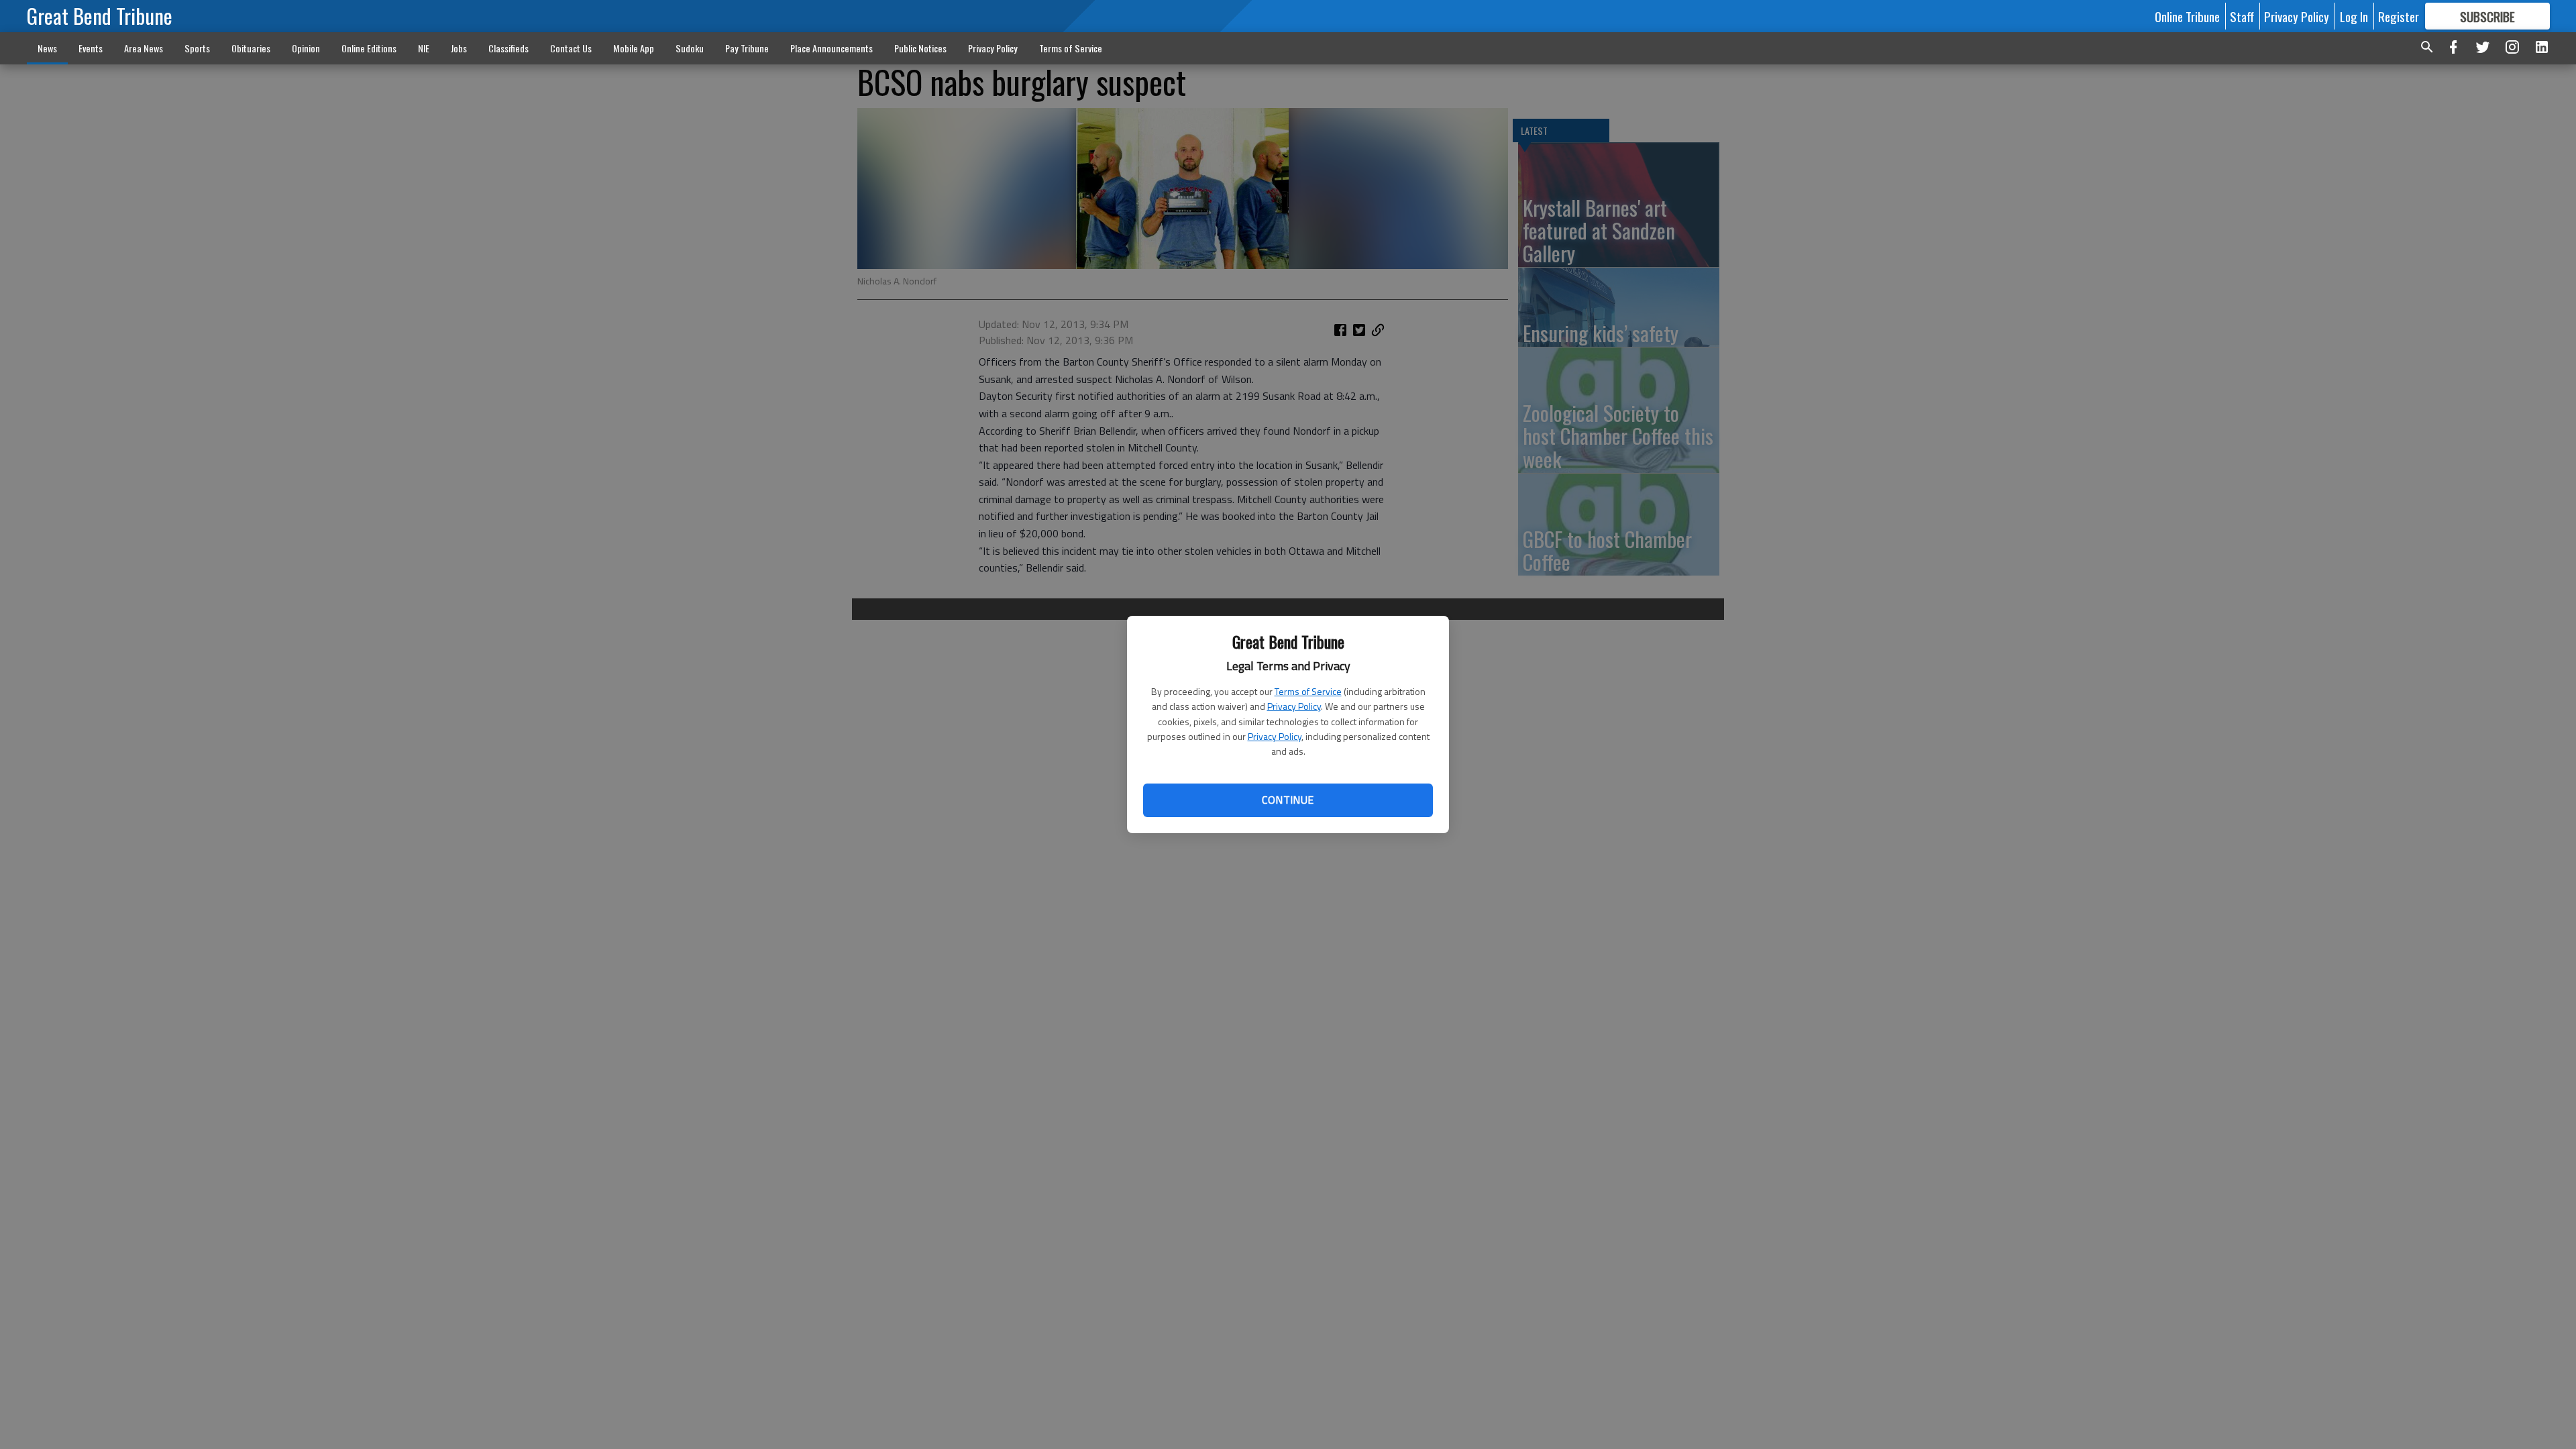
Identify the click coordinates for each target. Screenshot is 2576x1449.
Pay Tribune (747, 48)
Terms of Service (1308, 691)
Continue (1288, 800)
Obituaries (251, 48)
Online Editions (369, 48)
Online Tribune (2187, 16)
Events (91, 48)
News (47, 48)
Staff (2242, 16)
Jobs (459, 48)
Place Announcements (831, 48)
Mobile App (634, 48)
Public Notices (920, 48)
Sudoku (690, 48)
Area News (144, 48)
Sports (197, 48)
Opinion (306, 48)
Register (2399, 16)
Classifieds (508, 48)
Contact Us (571, 48)
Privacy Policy (1294, 706)
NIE (424, 48)
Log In (2354, 16)
